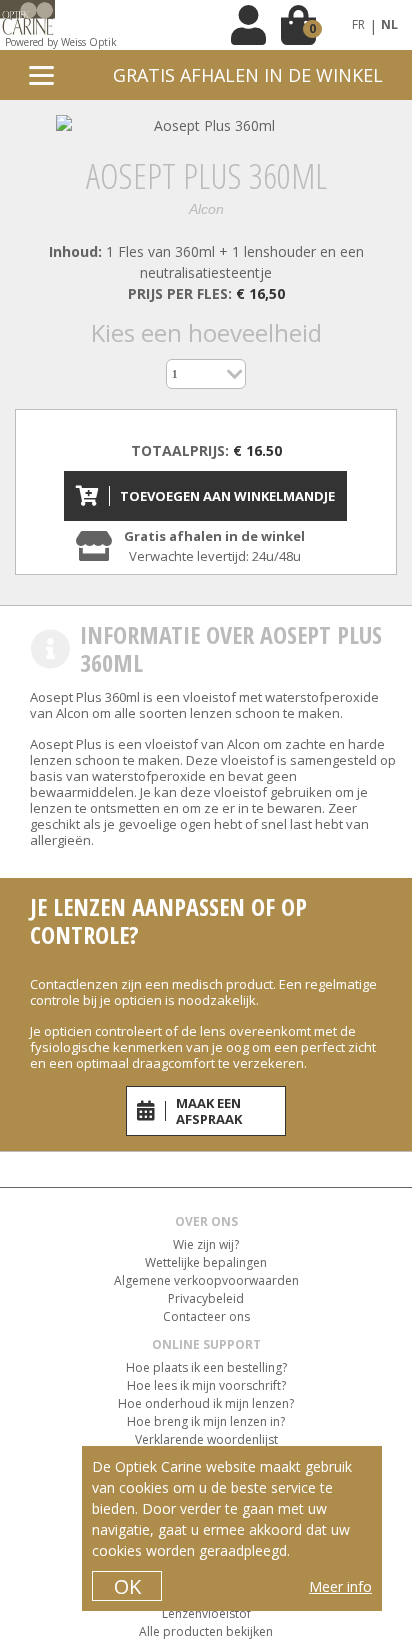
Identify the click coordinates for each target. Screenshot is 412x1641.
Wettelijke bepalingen (206, 1262)
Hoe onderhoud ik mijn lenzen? (206, 1403)
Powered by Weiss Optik (61, 42)
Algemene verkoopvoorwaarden (206, 1280)
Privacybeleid (206, 1298)
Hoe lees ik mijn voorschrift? (206, 1385)
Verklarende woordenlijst (206, 1439)
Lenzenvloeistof (206, 1613)
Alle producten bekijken (206, 1631)
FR (358, 24)
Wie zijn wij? (206, 1244)
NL (389, 24)
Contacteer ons (206, 1316)
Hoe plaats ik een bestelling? (206, 1367)
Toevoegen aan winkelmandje (227, 496)
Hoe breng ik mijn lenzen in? (206, 1421)
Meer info (340, 1586)
